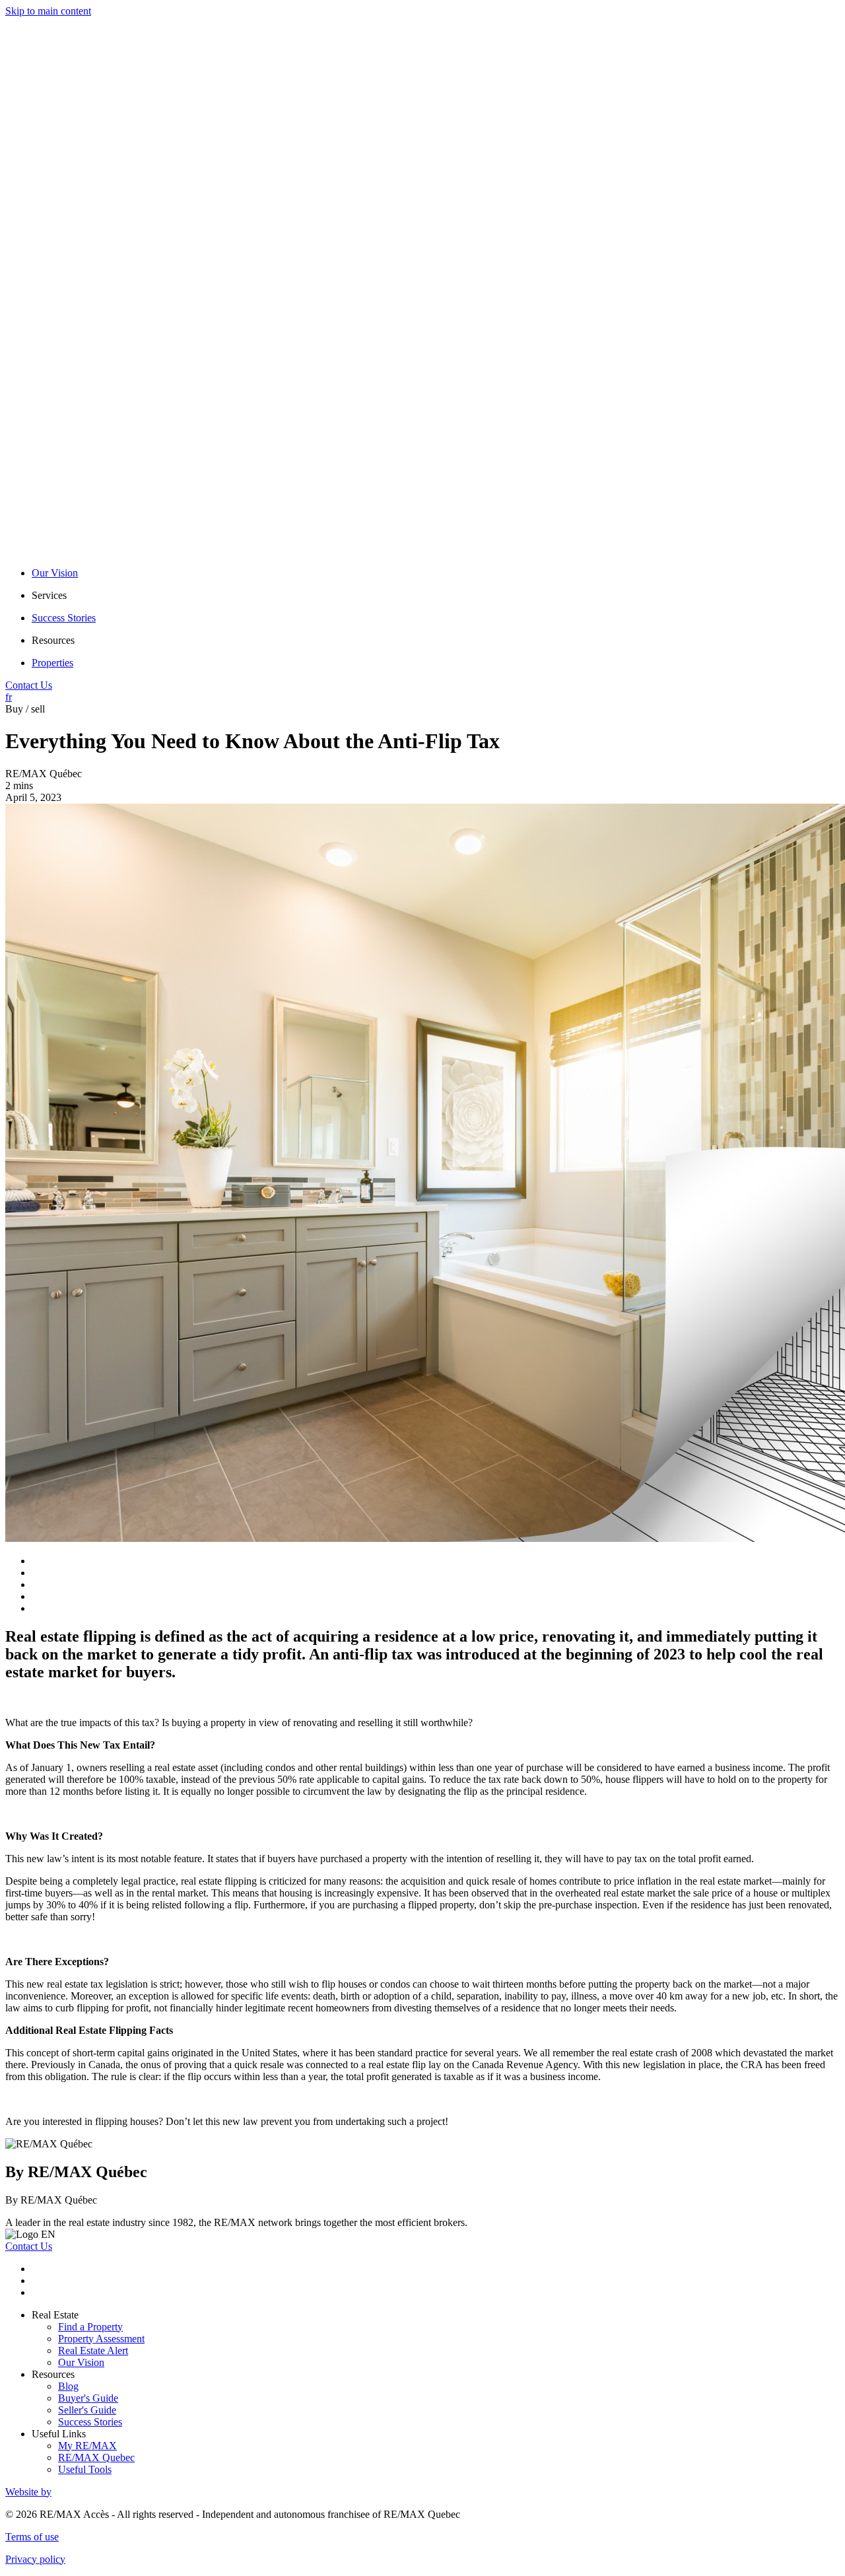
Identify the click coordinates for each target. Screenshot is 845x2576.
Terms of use (32, 2537)
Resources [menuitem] (53, 640)
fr (9, 697)
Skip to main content (48, 11)
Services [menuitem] (49, 595)
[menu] (436, 596)
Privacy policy (35, 2559)
